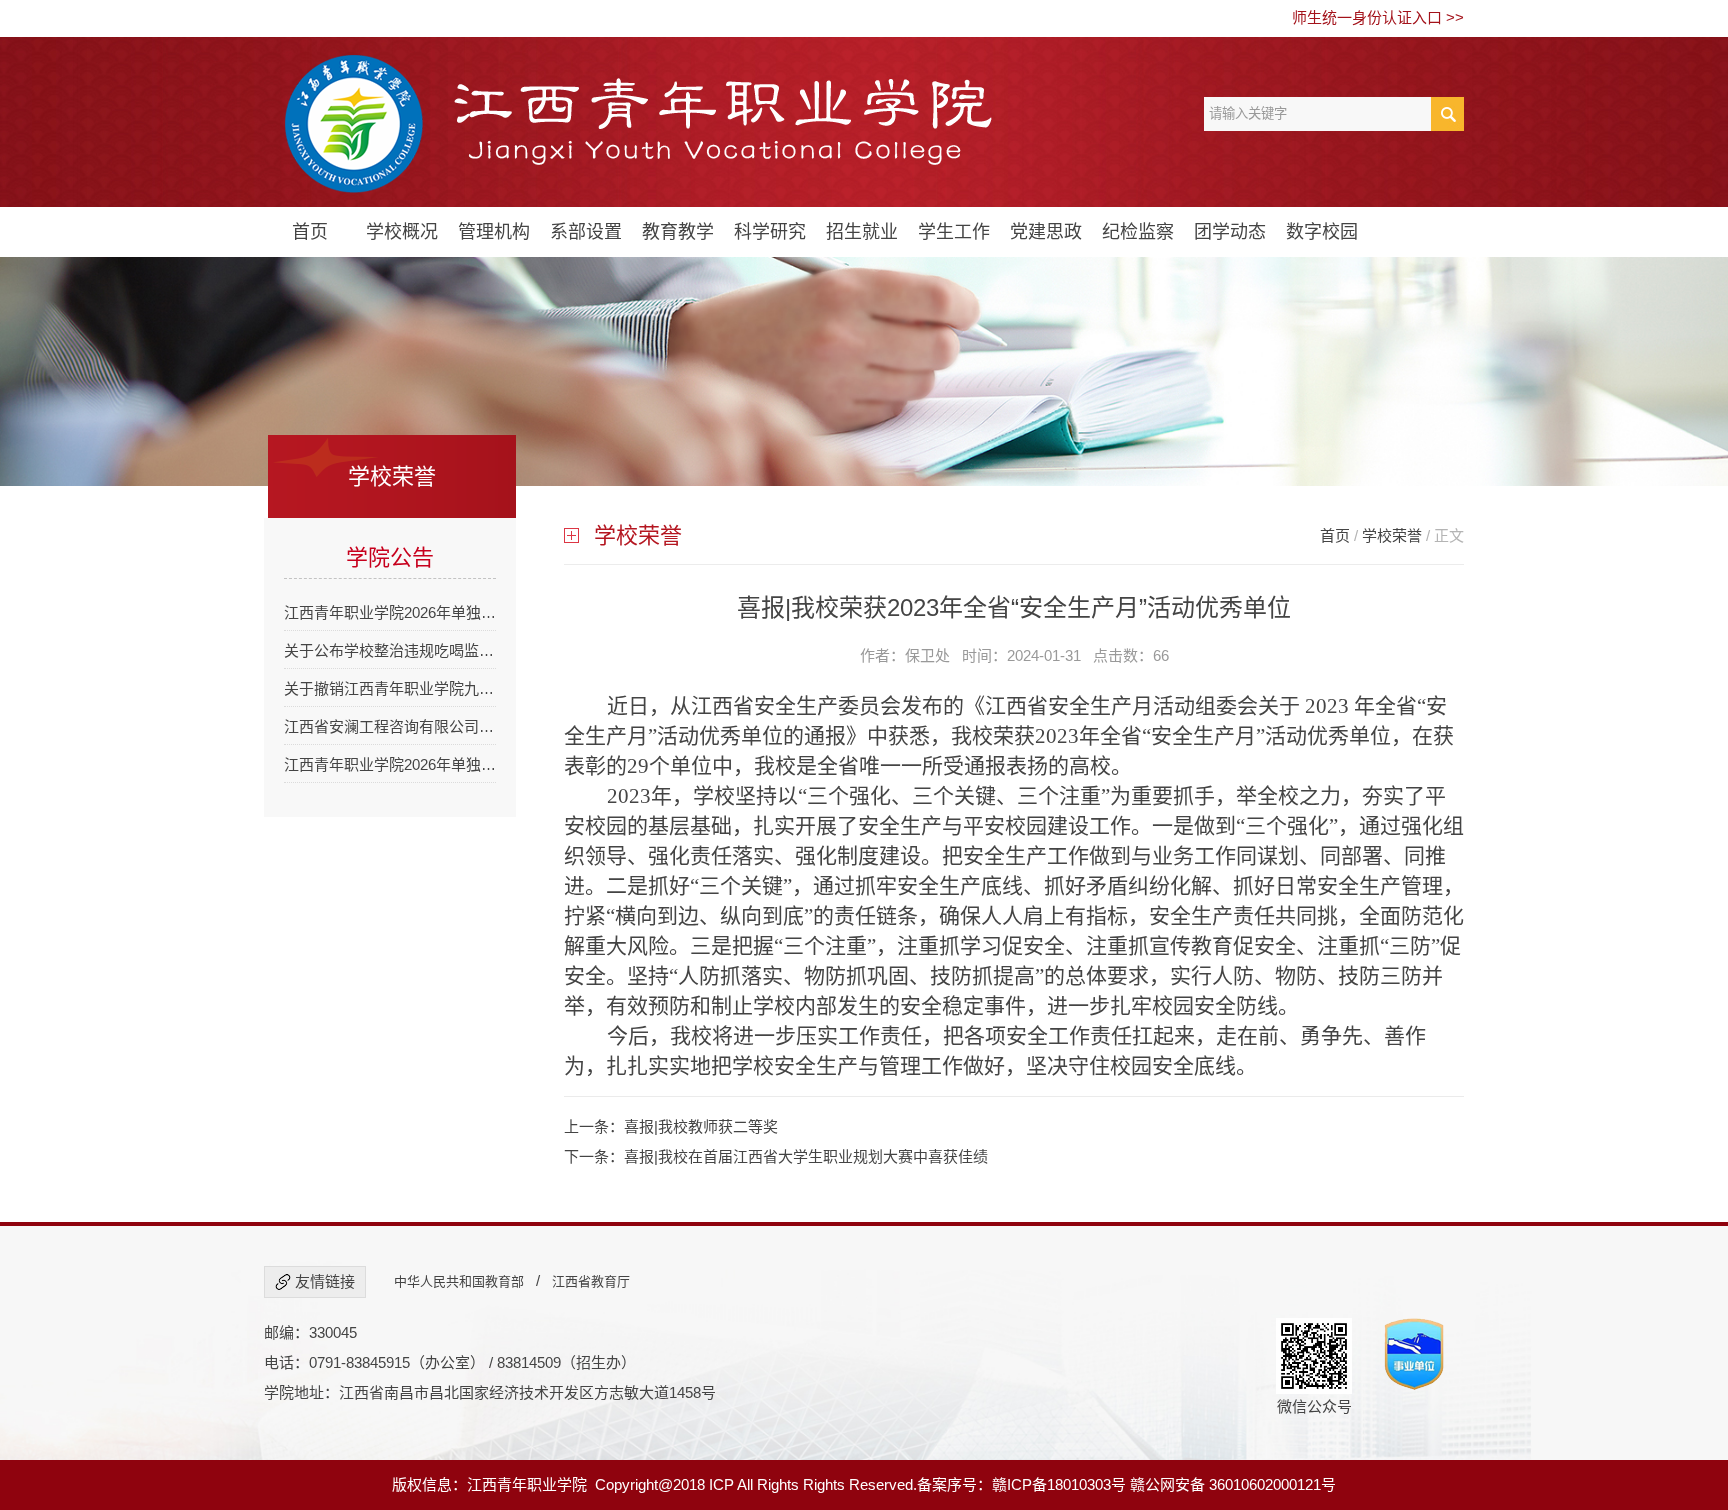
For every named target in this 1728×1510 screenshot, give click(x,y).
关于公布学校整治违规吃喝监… (389, 650)
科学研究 (770, 232)
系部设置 (586, 232)
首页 (310, 232)
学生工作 (954, 232)
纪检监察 (1138, 232)
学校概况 (402, 232)
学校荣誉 (1392, 535)
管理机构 (494, 232)
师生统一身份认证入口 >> (1378, 17)
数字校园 (1322, 232)
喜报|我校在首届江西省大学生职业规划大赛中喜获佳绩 (806, 1156)
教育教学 (678, 232)
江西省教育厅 (591, 1281)
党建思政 (1046, 232)
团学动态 (1230, 232)
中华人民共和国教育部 (459, 1281)
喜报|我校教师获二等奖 (701, 1126)
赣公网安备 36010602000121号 (1233, 1484)
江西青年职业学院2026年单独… (390, 612)
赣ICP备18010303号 (1059, 1484)
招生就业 (862, 232)
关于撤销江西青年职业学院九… (389, 688)
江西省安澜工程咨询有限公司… (389, 726)
